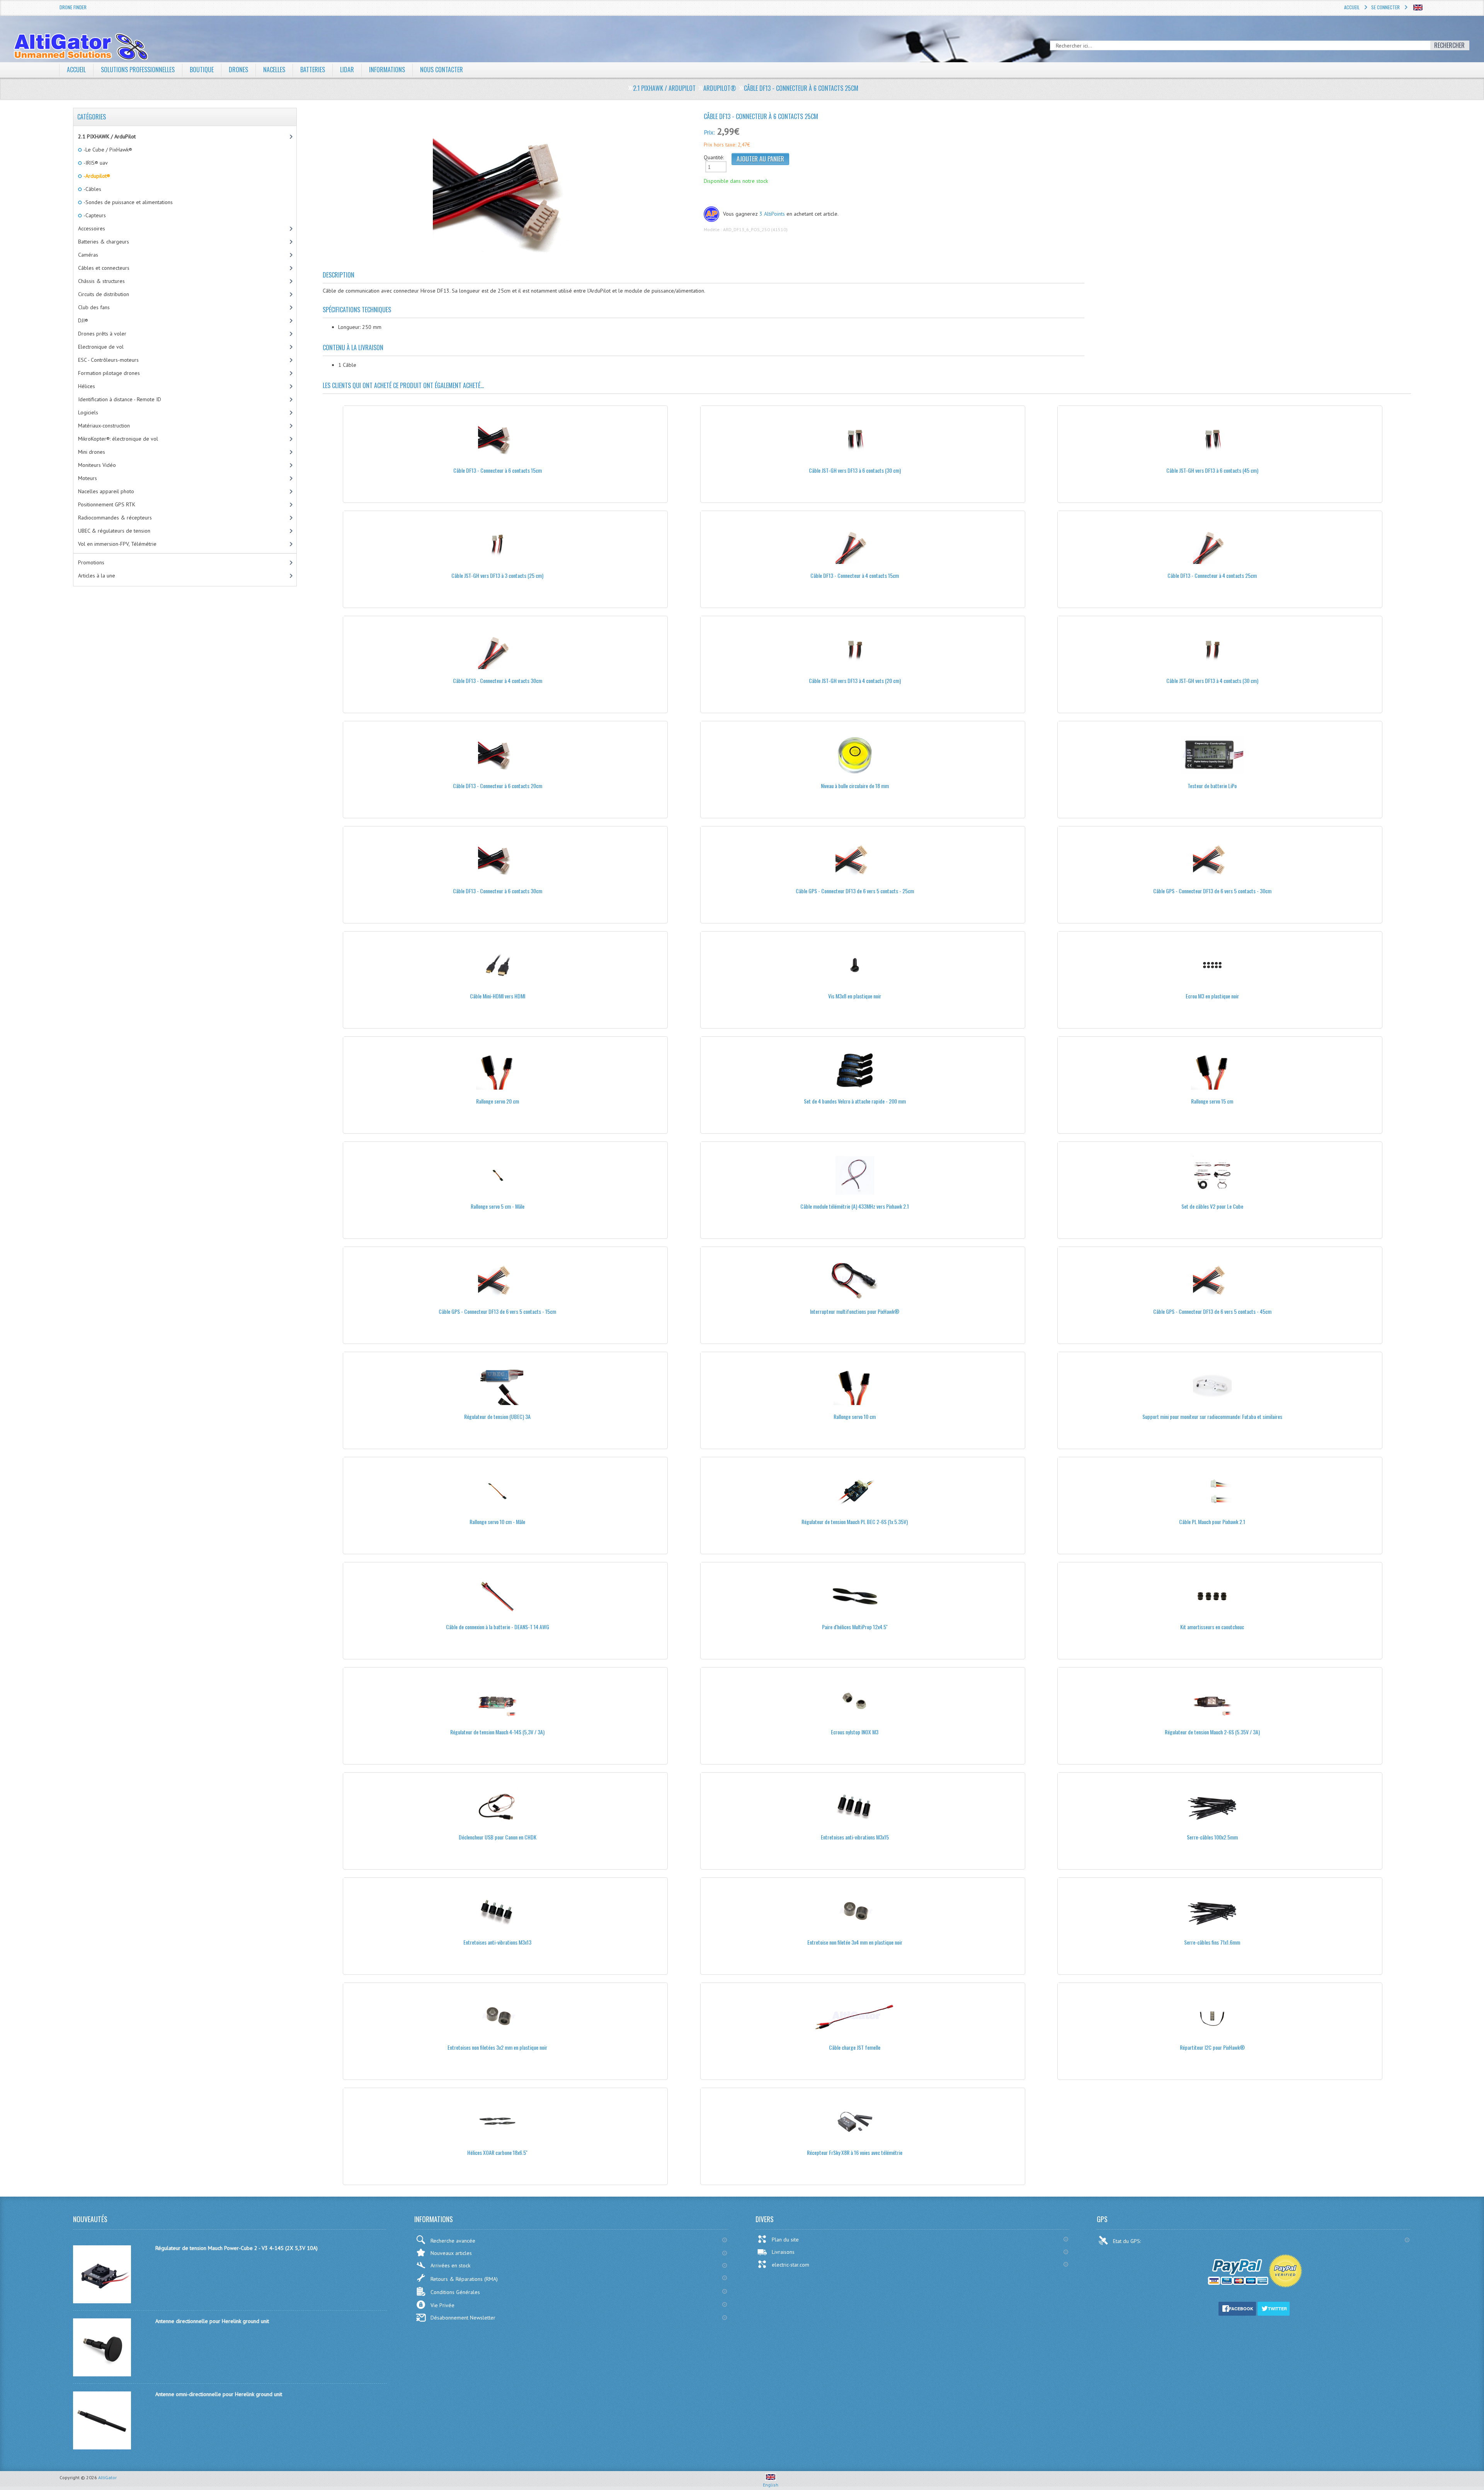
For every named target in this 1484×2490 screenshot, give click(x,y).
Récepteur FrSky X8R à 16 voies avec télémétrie (855, 2152)
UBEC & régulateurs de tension (114, 531)
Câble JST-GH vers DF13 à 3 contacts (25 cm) (497, 575)
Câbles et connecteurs (104, 268)
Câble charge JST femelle (855, 2047)
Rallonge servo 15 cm (1212, 1101)
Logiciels (88, 412)
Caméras (88, 255)
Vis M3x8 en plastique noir (855, 996)
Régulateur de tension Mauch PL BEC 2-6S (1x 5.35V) (855, 1522)
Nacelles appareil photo (106, 491)
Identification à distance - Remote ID (120, 399)
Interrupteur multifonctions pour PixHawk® (855, 1311)
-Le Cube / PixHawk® (107, 150)
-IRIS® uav (95, 163)
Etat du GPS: (1128, 2241)
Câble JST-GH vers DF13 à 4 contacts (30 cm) (1212, 680)
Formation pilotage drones (109, 373)
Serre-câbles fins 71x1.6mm (1212, 1942)
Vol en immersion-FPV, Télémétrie (117, 544)
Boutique (202, 70)
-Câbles (92, 189)
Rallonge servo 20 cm (498, 1101)
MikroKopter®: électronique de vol (118, 439)
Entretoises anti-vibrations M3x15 (855, 1837)
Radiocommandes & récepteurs (115, 518)
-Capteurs (94, 215)
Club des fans (94, 307)
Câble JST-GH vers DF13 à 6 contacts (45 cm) (1212, 470)
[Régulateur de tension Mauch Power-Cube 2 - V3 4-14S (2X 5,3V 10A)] (102, 2301)
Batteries (313, 70)
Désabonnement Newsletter (463, 2318)
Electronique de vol (101, 347)
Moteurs (88, 478)
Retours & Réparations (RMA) (464, 2279)
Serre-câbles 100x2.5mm (1212, 1837)
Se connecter (1385, 7)
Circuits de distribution (104, 294)
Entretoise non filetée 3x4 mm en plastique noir (855, 1942)
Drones (238, 70)
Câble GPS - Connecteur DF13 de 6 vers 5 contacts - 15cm (497, 1311)
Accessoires (92, 228)
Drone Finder (73, 7)
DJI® (83, 320)
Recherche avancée (453, 2241)
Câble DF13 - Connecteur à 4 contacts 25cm (1212, 575)
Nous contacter (442, 70)
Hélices (87, 386)
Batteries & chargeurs (104, 242)
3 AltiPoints (772, 214)
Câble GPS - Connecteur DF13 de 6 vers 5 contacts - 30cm (1212, 891)
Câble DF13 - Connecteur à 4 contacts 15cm (855, 575)
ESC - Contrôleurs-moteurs (108, 360)
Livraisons (783, 2252)
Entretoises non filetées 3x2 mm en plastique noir (497, 2047)
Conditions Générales (455, 2292)
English (771, 2485)
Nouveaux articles (451, 2253)
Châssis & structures (101, 281)
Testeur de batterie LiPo (1212, 786)
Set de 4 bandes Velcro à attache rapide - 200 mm (855, 1101)
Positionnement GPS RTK (107, 504)
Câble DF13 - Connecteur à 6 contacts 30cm (498, 891)
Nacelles (274, 70)
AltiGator (107, 2477)
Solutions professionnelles (138, 70)
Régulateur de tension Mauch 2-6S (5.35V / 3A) (1212, 1732)
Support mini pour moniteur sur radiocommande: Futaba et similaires (1212, 1416)
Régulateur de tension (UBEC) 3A (497, 1416)
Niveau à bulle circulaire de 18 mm (855, 786)
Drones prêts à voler (102, 334)
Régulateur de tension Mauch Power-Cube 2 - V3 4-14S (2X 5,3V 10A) (237, 2248)
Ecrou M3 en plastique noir (1212, 996)
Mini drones (92, 452)
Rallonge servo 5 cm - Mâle (498, 1206)
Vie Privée (442, 2305)
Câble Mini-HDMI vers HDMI (498, 996)
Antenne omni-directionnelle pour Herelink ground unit (219, 2394)
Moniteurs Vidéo (97, 465)
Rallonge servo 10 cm (855, 1416)
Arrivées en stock (450, 2265)
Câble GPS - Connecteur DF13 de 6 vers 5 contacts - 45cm (1212, 1311)
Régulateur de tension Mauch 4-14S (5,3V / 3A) (497, 1732)
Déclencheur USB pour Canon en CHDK (498, 1837)
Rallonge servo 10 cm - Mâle (497, 1522)
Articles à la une (97, 576)
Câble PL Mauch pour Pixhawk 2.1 (1212, 1522)
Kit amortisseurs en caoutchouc (1212, 1627)
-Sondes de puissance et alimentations (128, 202)
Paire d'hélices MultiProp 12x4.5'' (855, 1627)
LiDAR (347, 70)
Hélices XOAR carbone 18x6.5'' (497, 2152)
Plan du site (785, 2240)
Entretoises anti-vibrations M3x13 (497, 1942)
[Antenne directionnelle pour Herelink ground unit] (102, 2374)
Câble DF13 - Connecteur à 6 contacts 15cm (498, 470)
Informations (387, 70)
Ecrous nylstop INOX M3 (855, 1732)
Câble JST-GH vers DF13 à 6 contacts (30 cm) (855, 470)
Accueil (1352, 7)
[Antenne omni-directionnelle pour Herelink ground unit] (102, 2447)
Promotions (91, 562)
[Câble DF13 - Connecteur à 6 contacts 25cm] (510, 193)
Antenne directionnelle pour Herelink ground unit (212, 2321)
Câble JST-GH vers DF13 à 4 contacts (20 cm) (855, 680)
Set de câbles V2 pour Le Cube (1212, 1206)
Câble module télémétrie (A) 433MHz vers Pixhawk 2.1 (855, 1206)
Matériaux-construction (104, 426)
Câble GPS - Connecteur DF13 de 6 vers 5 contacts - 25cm (855, 891)
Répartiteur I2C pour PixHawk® (1212, 2047)
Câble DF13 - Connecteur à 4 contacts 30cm (498, 680)
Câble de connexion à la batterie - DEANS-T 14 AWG (498, 1627)
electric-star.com (791, 2265)
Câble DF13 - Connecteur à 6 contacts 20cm (498, 786)
